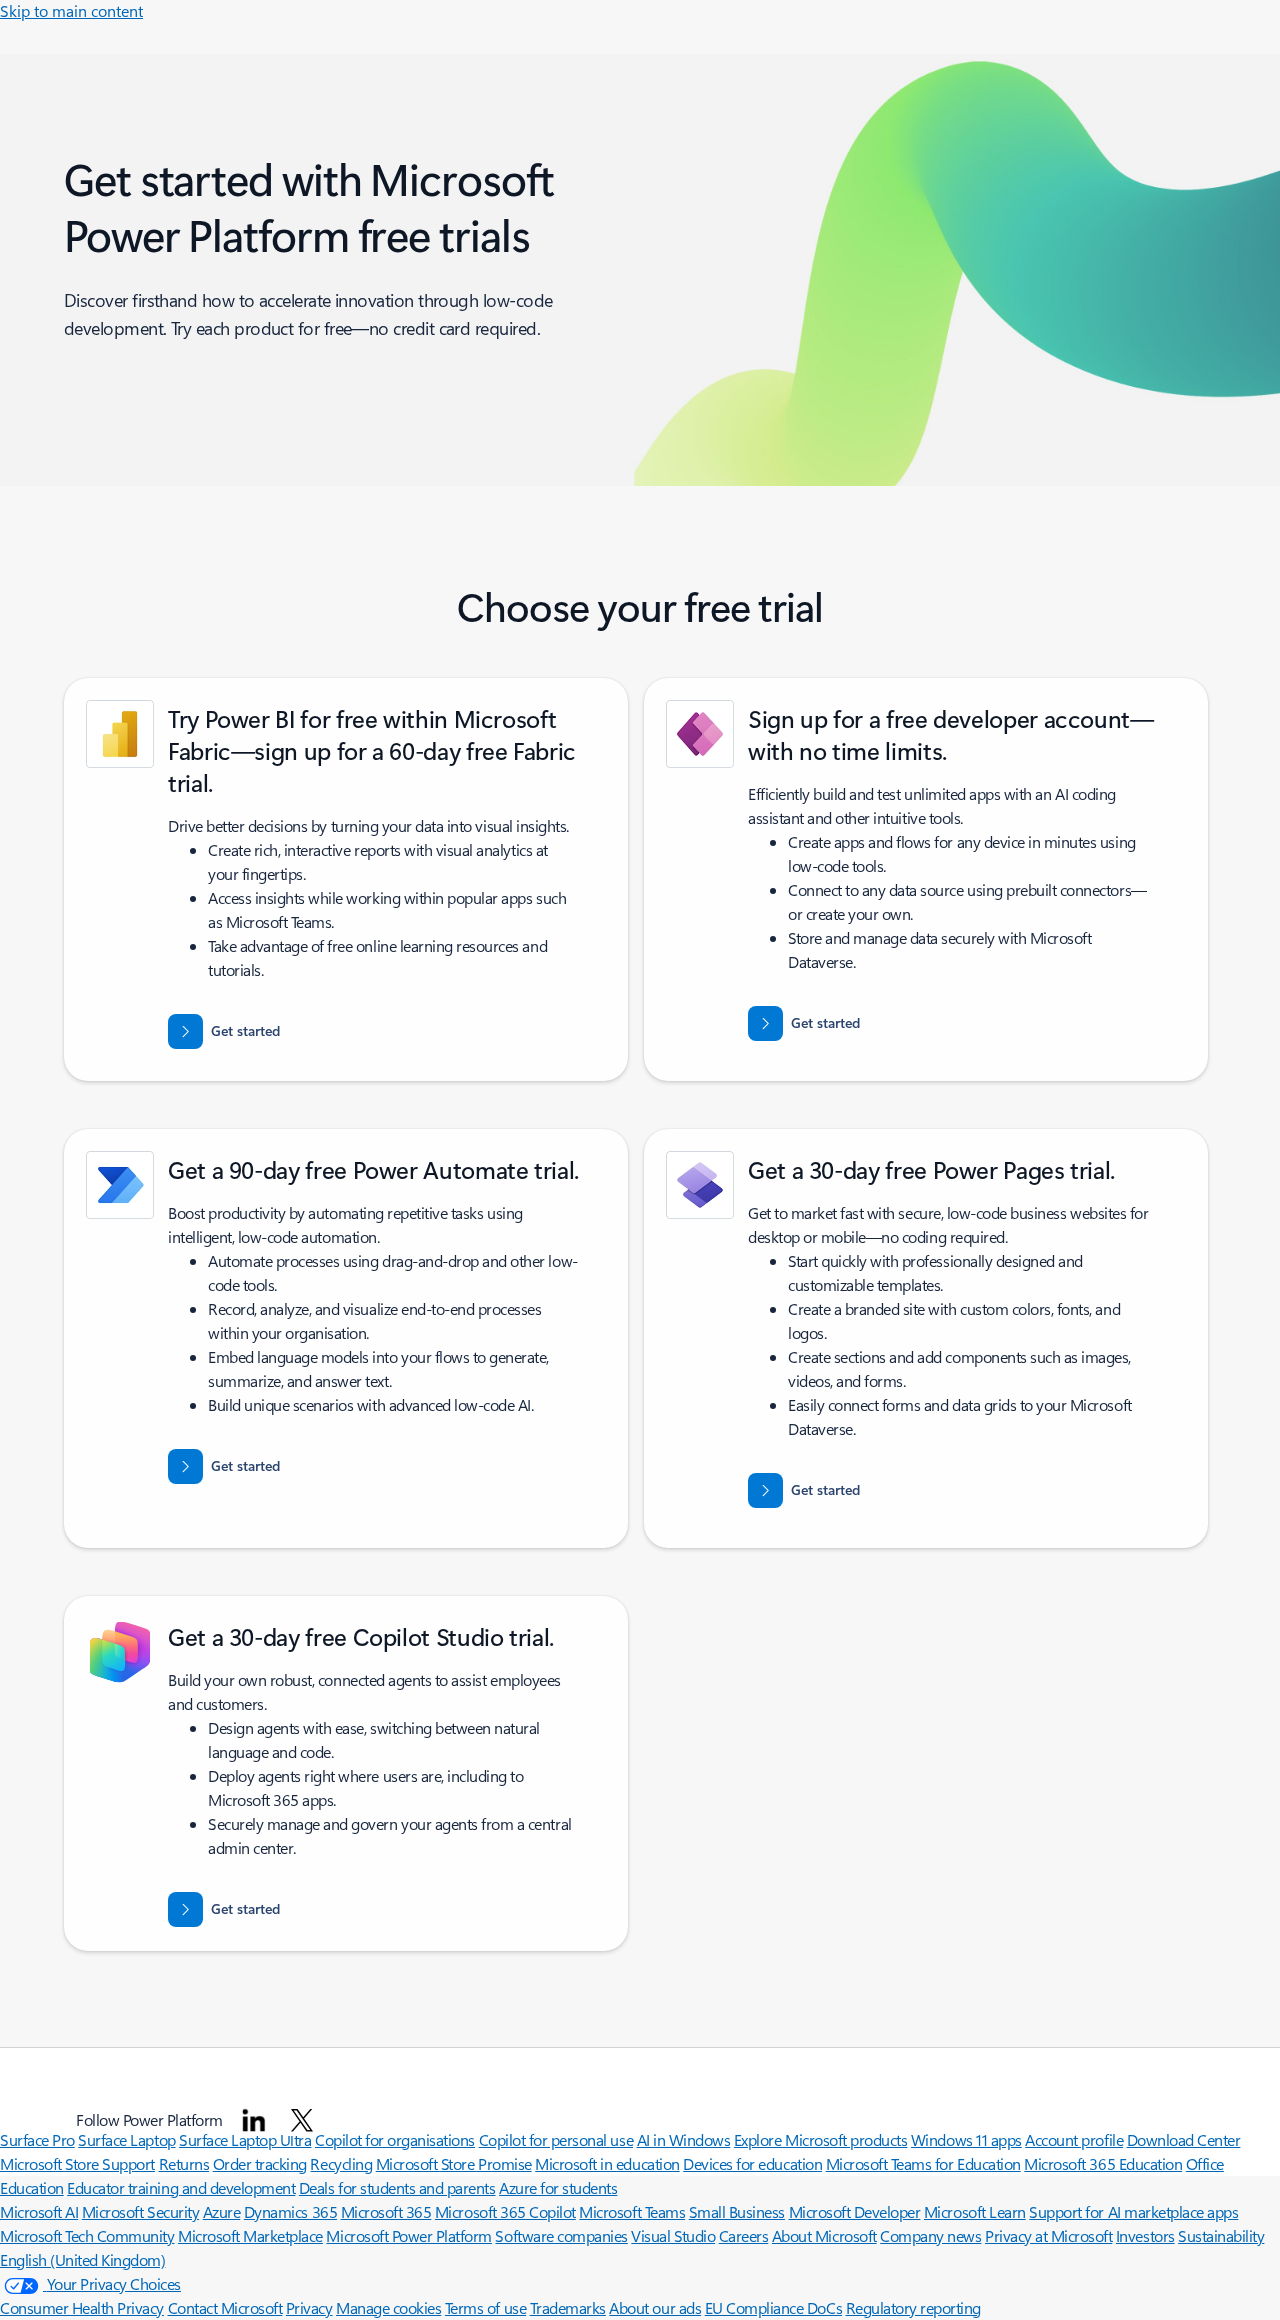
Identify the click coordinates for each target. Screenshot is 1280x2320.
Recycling (341, 2163)
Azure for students (558, 2187)
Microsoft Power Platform (408, 2235)
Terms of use (485, 2307)
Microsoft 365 (386, 2211)
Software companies (561, 2235)
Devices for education (752, 2163)
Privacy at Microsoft (1048, 2235)
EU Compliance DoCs (773, 2307)
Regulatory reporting (913, 2307)
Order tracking (260, 2163)
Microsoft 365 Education (1103, 2163)
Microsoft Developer (855, 2211)
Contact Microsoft (225, 2307)
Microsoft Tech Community (87, 2235)
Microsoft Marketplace (250, 2235)
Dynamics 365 (290, 2211)
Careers (744, 2235)
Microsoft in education (607, 2163)
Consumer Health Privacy (82, 2307)
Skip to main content (71, 10)
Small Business (737, 2211)
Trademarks (568, 2307)
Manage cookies (388, 2307)
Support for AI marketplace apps (1133, 2211)
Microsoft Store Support (77, 2163)
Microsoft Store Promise (454, 2163)
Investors (1145, 2235)
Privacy (309, 2307)
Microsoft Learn (975, 2211)
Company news (930, 2235)
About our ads (655, 2307)
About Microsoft (824, 2235)
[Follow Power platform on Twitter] (302, 2120)
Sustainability (1221, 2235)
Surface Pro (37, 2139)
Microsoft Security (140, 2211)
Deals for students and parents (397, 2187)
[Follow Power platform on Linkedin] (254, 2120)
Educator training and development (181, 2187)
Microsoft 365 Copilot (505, 2211)
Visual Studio (673, 2235)
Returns (184, 2163)
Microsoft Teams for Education (923, 2163)
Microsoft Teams (632, 2211)
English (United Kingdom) (82, 2259)
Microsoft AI (39, 2211)
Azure (222, 2211)
